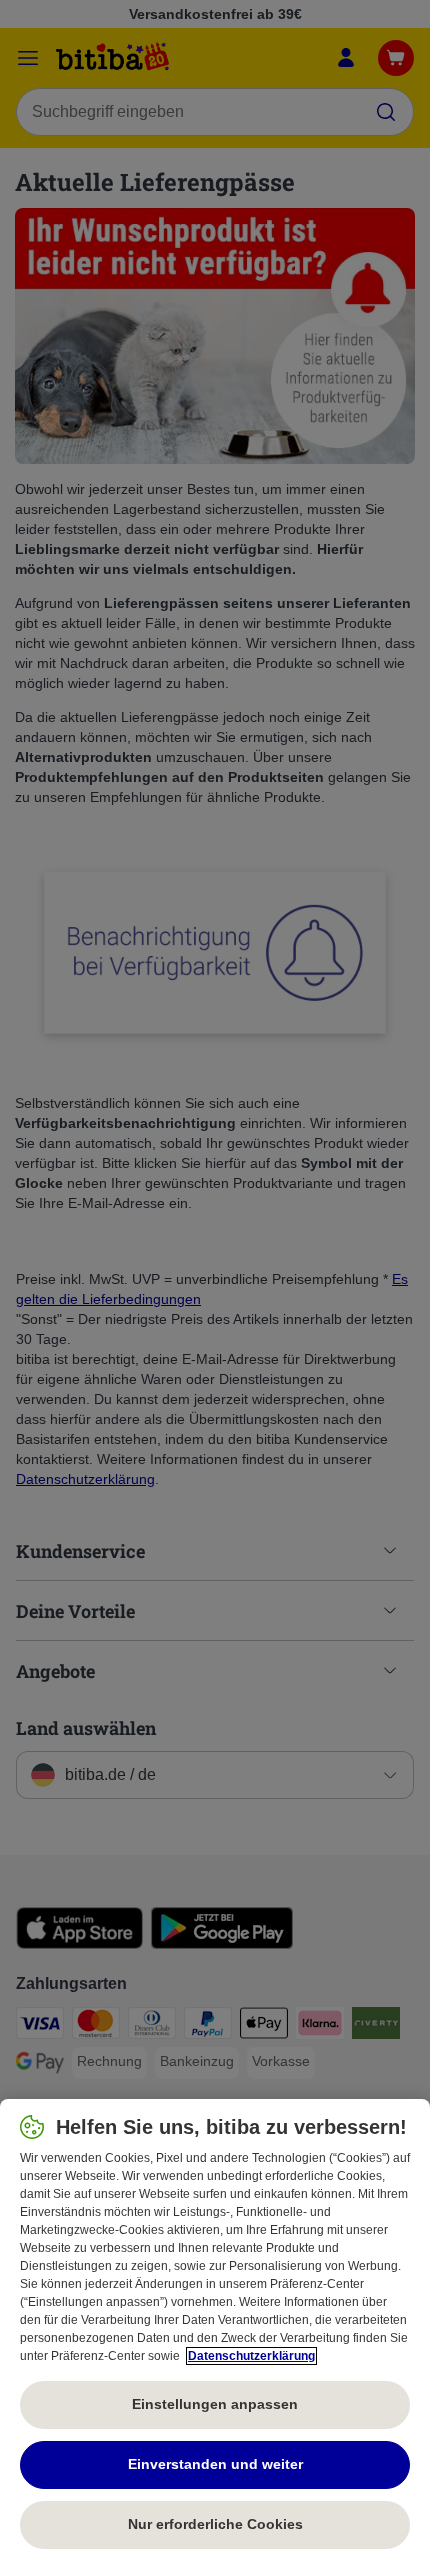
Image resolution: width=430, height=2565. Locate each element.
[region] (215, 2332)
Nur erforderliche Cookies (215, 2524)
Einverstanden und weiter (215, 2464)
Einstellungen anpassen (215, 2404)
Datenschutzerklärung (251, 2356)
